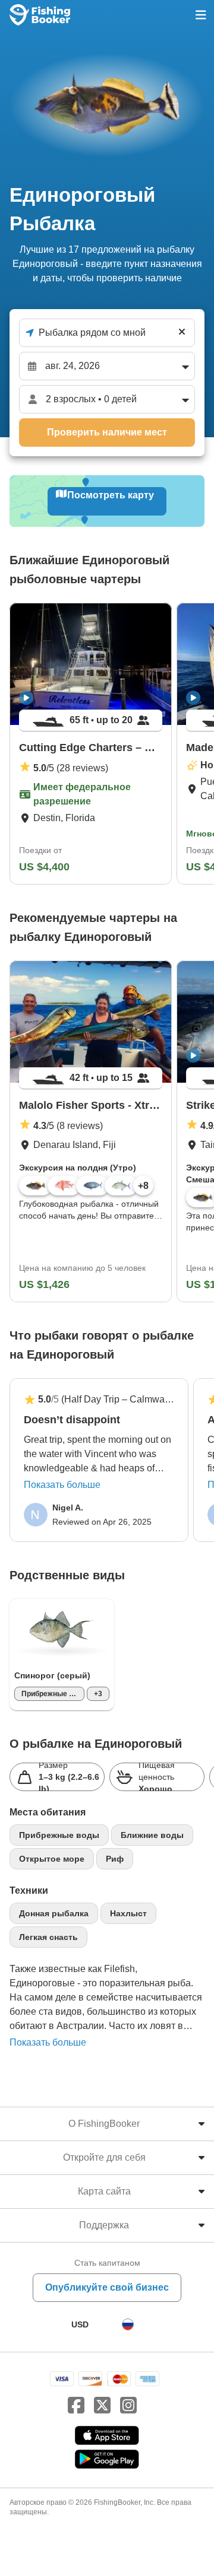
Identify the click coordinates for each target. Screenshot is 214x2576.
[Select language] (128, 2324)
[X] (102, 2406)
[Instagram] (128, 2406)
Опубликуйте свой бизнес (107, 2287)
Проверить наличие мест (107, 432)
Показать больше (62, 1485)
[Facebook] (76, 2406)
